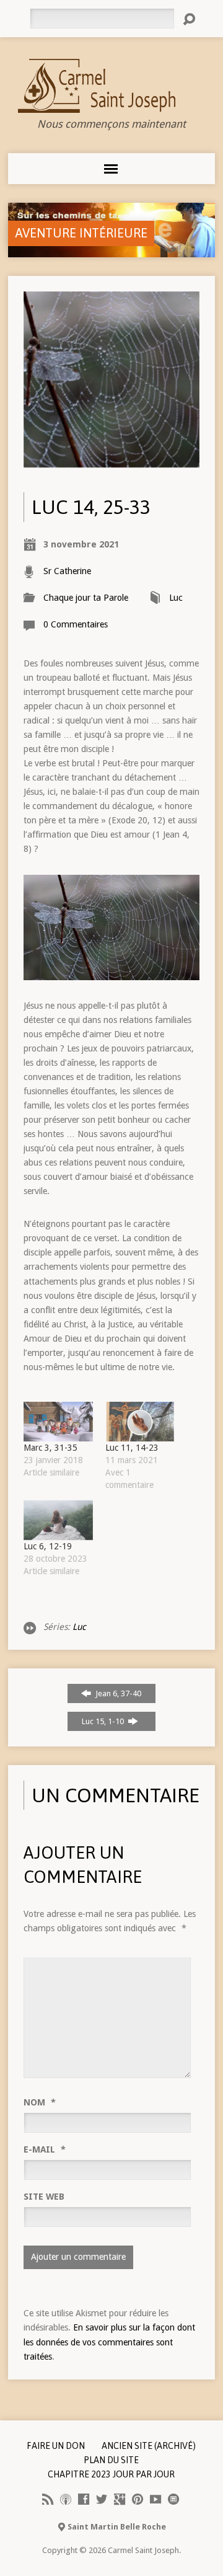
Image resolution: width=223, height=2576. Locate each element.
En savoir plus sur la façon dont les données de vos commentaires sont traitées (109, 2342)
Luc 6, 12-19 (48, 1546)
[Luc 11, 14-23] (140, 1422)
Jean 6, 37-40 (117, 1693)
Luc (176, 598)
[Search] (189, 19)
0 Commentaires (76, 624)
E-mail (45, 2149)
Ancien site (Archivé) (149, 2446)
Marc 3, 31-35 (50, 1448)
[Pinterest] (138, 2499)
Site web (44, 2197)
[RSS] (48, 2499)
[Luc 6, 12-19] (58, 1520)
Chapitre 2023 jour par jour (111, 2474)
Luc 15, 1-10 (104, 1721)
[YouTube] (155, 2499)
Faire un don (56, 2446)
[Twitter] (102, 2499)
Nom (40, 2102)
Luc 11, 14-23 (132, 1448)
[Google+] (120, 2499)
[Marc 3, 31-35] (58, 1422)
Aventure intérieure (81, 233)
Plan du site (111, 2460)
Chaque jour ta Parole (86, 598)
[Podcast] (66, 2499)
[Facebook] (84, 2499)
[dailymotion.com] (173, 2499)
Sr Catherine (67, 571)
